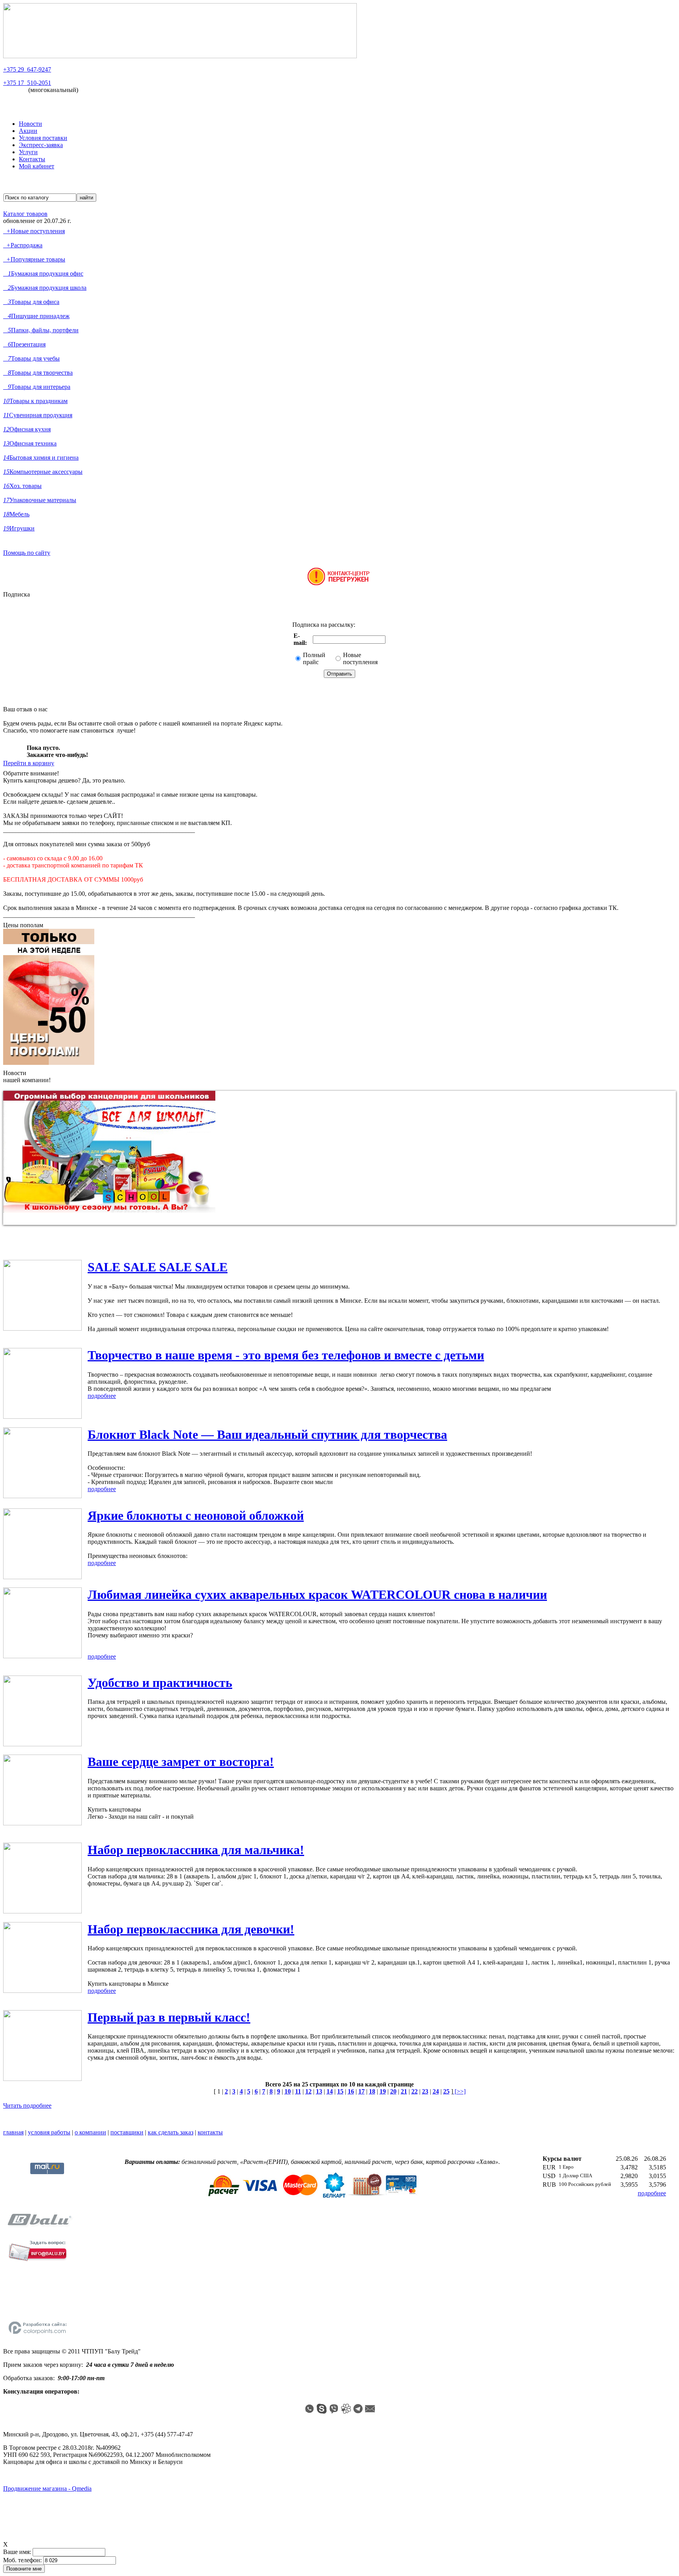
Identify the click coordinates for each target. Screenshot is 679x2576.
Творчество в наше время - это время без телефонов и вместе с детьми (286, 1355)
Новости (30, 124)
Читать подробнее (27, 2106)
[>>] (459, 2091)
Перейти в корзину (29, 763)
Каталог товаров (25, 214)
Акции (28, 131)
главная (13, 2132)
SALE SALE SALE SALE (158, 1267)
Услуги (28, 152)
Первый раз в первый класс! (169, 2017)
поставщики (127, 2132)
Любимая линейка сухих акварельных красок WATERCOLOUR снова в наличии (317, 1595)
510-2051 (27, 83)
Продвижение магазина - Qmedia (47, 2489)
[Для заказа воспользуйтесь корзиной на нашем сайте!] (339, 584)
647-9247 (27, 69)
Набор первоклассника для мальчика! (196, 1850)
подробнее (102, 1396)
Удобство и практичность (160, 1683)
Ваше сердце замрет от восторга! (181, 1762)
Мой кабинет (37, 166)
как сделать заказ (171, 2132)
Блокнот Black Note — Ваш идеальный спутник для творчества (267, 1434)
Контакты (32, 159)
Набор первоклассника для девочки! (191, 1929)
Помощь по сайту (27, 553)
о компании (90, 2132)
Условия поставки (43, 138)
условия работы (49, 2132)
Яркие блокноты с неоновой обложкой (196, 1515)
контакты (210, 2132)
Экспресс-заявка (41, 145)
